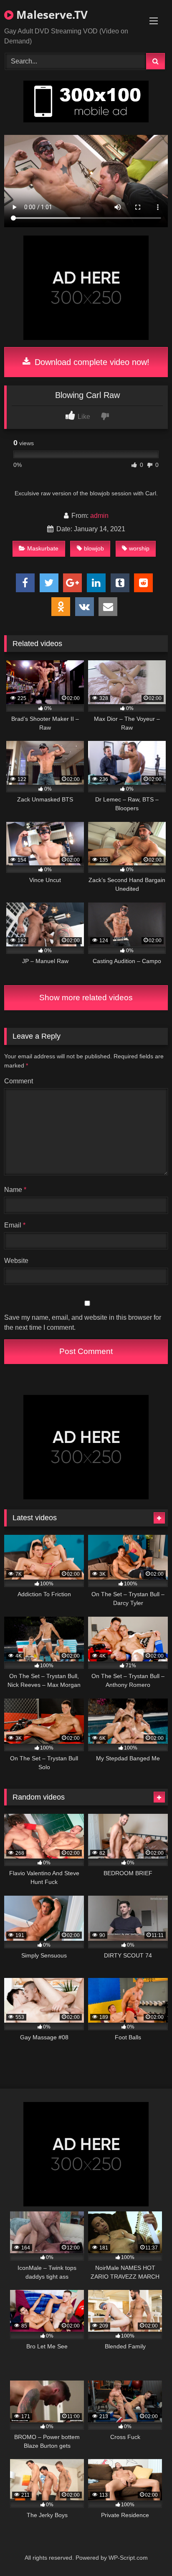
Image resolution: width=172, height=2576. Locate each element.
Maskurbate (43, 548)
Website (16, 1261)
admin (99, 516)
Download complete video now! (91, 362)
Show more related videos (86, 998)
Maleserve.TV (51, 15)
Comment (19, 1081)
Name (15, 1190)
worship (139, 548)
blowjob (94, 548)
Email (15, 1225)
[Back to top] (146, 2551)
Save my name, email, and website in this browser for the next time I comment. (83, 1322)
